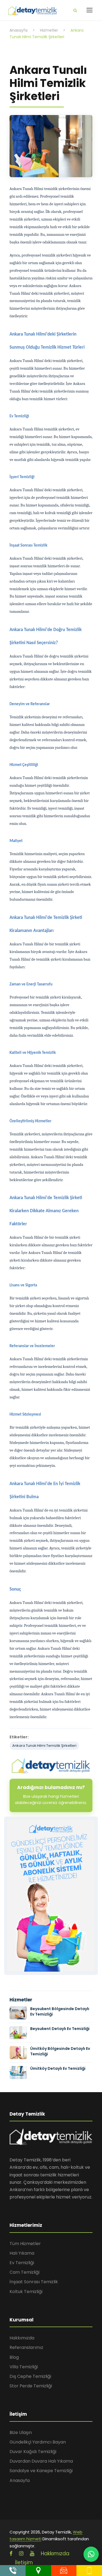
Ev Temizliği (22, 2263)
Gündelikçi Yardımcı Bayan (38, 2442)
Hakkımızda (22, 2338)
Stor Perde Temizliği (31, 2386)
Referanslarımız (26, 2347)
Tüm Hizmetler (25, 2244)
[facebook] (11, 2554)
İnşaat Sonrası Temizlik (34, 2282)
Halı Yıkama (22, 2253)
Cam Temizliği (24, 2272)
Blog (14, 2357)
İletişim (24, 2563)
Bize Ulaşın (21, 2432)
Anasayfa (20, 2480)
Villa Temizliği (24, 2367)
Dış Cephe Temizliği (30, 2376)
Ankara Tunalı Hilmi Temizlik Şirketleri (44, 1746)
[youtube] (32, 2554)
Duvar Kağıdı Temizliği (33, 2452)
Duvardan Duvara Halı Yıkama (41, 2461)
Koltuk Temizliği (26, 2292)
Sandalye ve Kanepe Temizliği (41, 2471)
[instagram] (21, 2554)
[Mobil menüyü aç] (89, 10)
